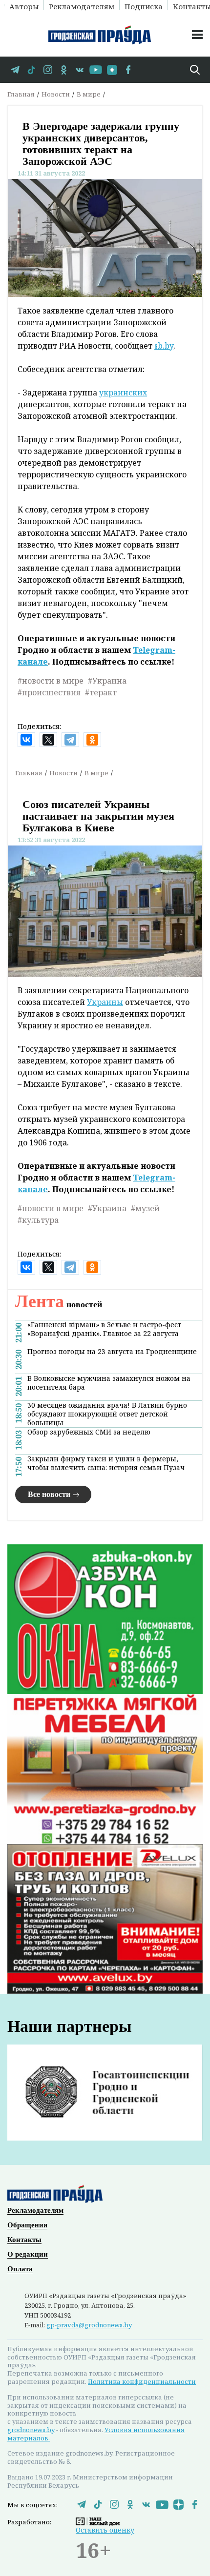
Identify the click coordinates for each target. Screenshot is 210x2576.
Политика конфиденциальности (142, 2381)
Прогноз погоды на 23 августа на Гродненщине (112, 1352)
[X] (48, 740)
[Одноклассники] (92, 740)
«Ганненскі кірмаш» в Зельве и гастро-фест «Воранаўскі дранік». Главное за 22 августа (104, 1329)
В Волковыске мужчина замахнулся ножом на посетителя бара (109, 1383)
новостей (59, 1304)
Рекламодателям (82, 6)
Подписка (144, 6)
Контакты (24, 2240)
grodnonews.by (31, 2430)
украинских (123, 393)
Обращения (27, 2225)
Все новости (49, 1494)
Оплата (20, 2269)
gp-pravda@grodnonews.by (89, 2325)
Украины (105, 1002)
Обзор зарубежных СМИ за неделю (89, 1432)
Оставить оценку (105, 2530)
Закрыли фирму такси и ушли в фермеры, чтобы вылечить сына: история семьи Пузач (106, 1463)
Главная (21, 94)
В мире (89, 94)
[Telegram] (70, 740)
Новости (56, 94)
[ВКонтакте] (26, 740)
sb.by (164, 346)
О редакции (28, 2254)
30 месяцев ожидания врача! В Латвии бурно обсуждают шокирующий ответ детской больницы (107, 1414)
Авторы (24, 6)
